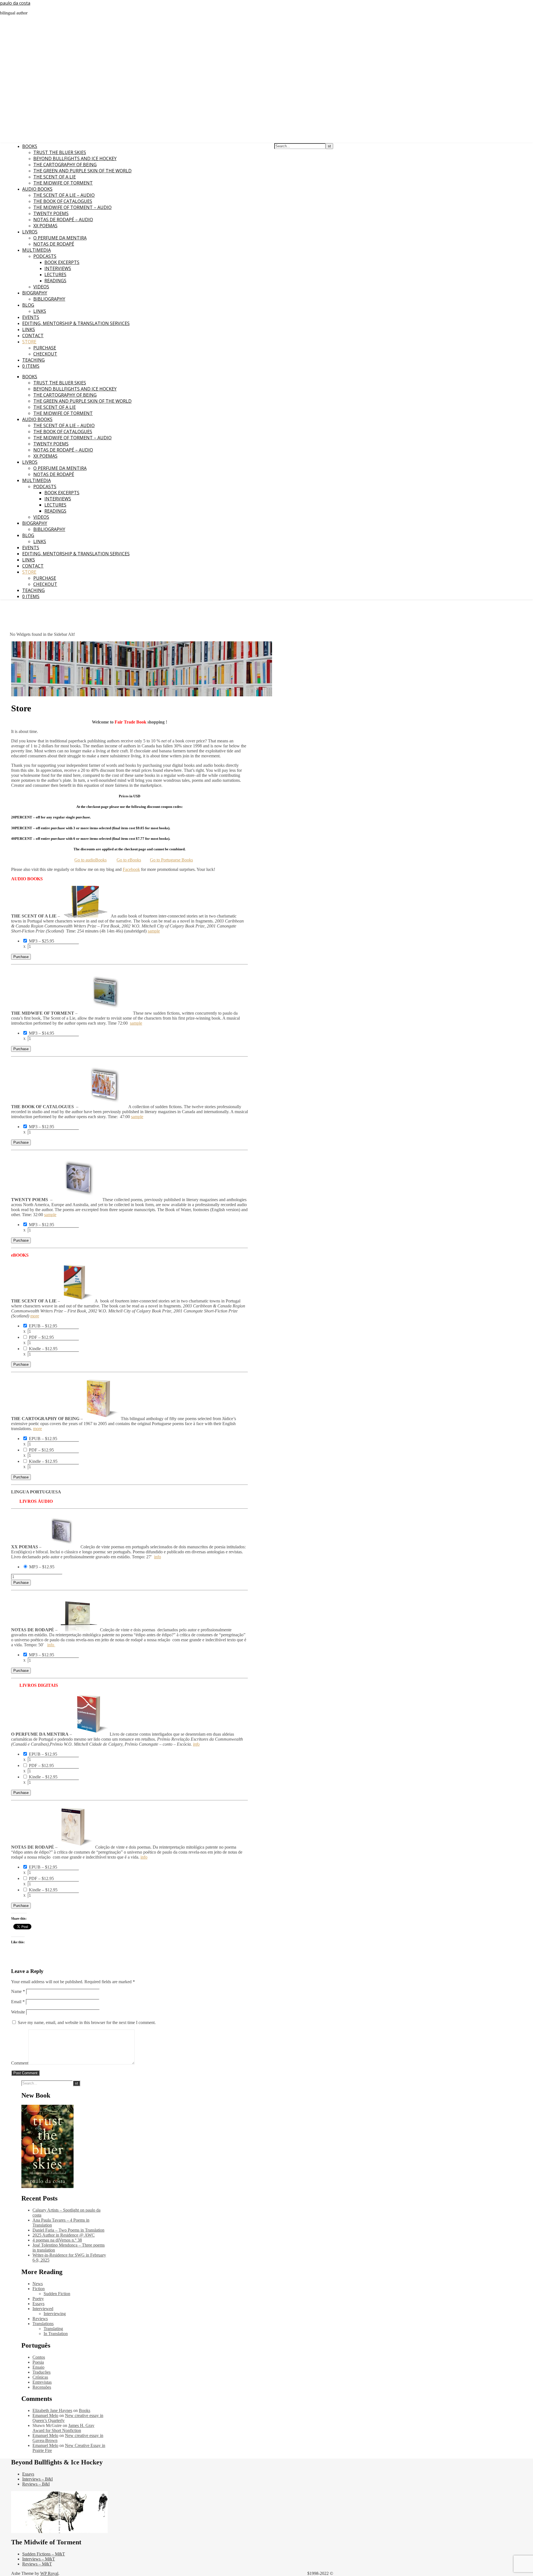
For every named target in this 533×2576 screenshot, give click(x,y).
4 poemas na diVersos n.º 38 (57, 2240)
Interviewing (55, 2314)
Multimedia (37, 250)
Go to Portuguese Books (171, 860)
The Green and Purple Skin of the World (82, 171)
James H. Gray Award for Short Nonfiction (63, 2428)
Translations (43, 2324)
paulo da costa (15, 3)
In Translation (56, 2334)
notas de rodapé (54, 244)
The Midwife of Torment (63, 183)
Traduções (42, 2372)
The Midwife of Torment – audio (72, 207)
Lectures (55, 274)
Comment (20, 2063)
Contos (39, 2357)
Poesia (38, 2362)
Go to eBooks (129, 860)
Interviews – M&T (39, 2559)
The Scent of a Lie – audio (64, 195)
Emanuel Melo (45, 2415)
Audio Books (37, 189)
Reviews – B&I (36, 2484)
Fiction (39, 2289)
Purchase (45, 348)
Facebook (131, 869)
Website (18, 2012)
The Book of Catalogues (63, 201)
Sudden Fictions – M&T (44, 2554)
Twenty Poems (51, 213)
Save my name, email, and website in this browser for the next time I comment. (87, 2022)
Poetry (38, 2299)
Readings (55, 281)
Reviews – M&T (37, 2564)
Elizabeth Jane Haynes (52, 2410)
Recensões (42, 2387)
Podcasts (45, 256)
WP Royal (49, 2573)
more (35, 1316)
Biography (35, 293)
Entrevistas (42, 2382)
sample (154, 931)
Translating (53, 2329)
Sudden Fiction (57, 2294)
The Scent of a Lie (55, 177)
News (38, 2284)
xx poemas (45, 226)
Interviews (58, 268)
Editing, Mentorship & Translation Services (76, 323)
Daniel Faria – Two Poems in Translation (68, 2230)
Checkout (45, 354)
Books (30, 146)
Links (40, 311)
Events (31, 317)
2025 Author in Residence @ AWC (64, 2235)
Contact (33, 336)
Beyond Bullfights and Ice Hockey (75, 158)
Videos (41, 287)
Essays (38, 2304)
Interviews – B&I (37, 2479)
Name (18, 1991)
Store (29, 342)
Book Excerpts (62, 262)
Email (18, 2002)
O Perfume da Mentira (60, 238)
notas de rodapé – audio (63, 220)
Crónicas (40, 2377)
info (158, 1557)
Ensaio (38, 2367)
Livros (30, 232)
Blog (28, 305)
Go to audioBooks (90, 860)
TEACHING (33, 360)
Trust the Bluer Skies (60, 152)
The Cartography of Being (65, 165)
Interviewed (43, 2309)
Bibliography (49, 299)
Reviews (40, 2319)
